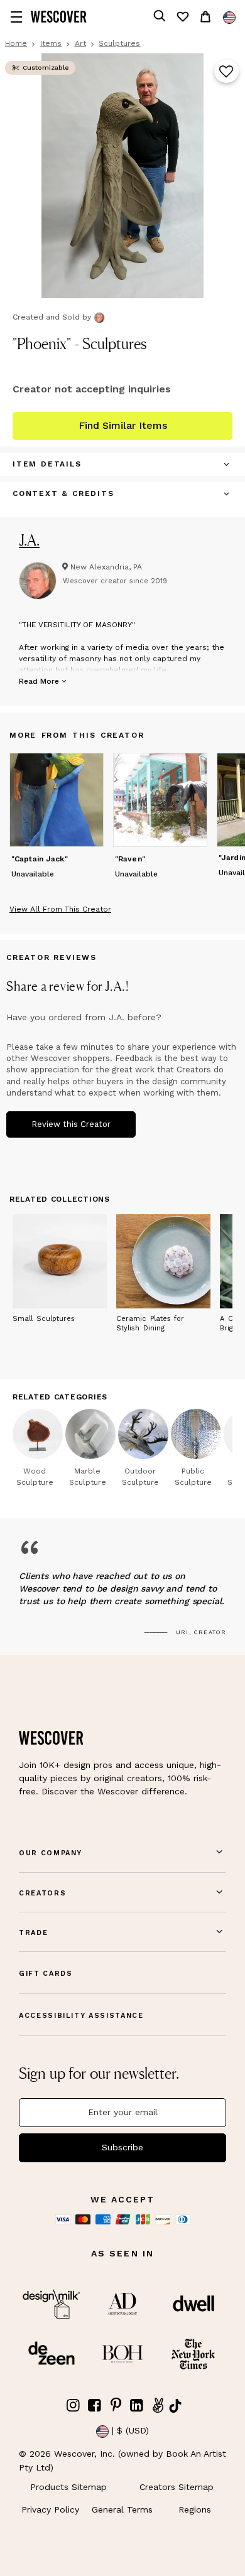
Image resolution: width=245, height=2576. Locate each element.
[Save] (226, 72)
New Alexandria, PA (106, 567)
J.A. (29, 540)
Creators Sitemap (177, 2487)
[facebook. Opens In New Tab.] (95, 2406)
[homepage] (59, 17)
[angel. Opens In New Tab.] (158, 2406)
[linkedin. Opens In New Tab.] (137, 2406)
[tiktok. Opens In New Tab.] (175, 2406)
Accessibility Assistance (81, 2016)
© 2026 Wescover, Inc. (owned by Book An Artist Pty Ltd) (122, 2460)
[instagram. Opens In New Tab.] (73, 2406)
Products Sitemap (68, 2487)
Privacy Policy (50, 2509)
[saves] (182, 17)
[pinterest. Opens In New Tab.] (116, 2406)
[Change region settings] (229, 18)
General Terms (122, 2509)
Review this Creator (71, 1124)
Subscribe (122, 2147)
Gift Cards (46, 1974)
